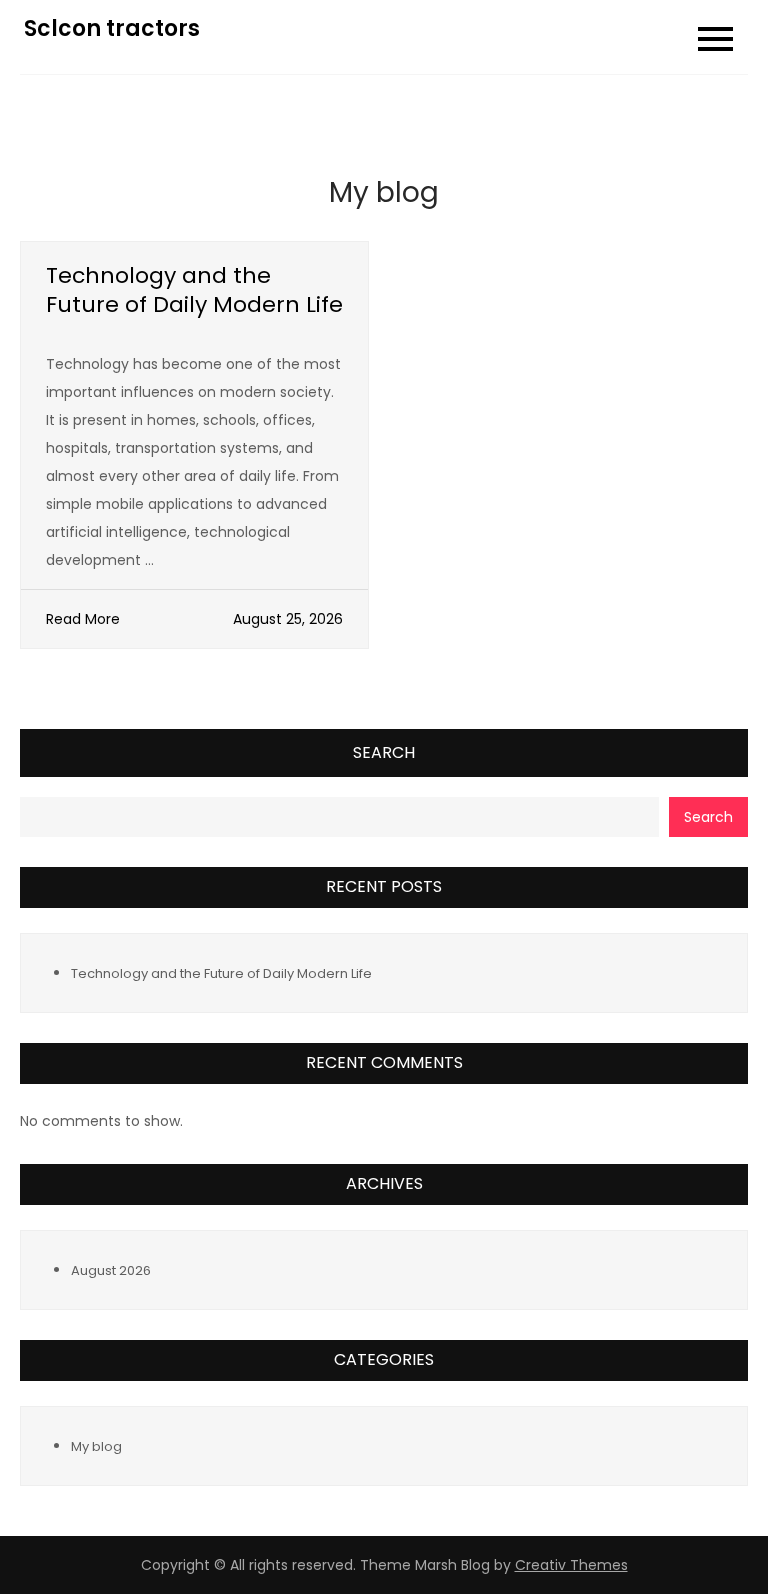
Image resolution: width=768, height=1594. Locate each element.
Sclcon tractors (112, 28)
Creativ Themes (571, 1565)
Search (384, 752)
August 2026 (111, 1270)
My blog (96, 1446)
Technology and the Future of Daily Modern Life (194, 290)
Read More (83, 619)
